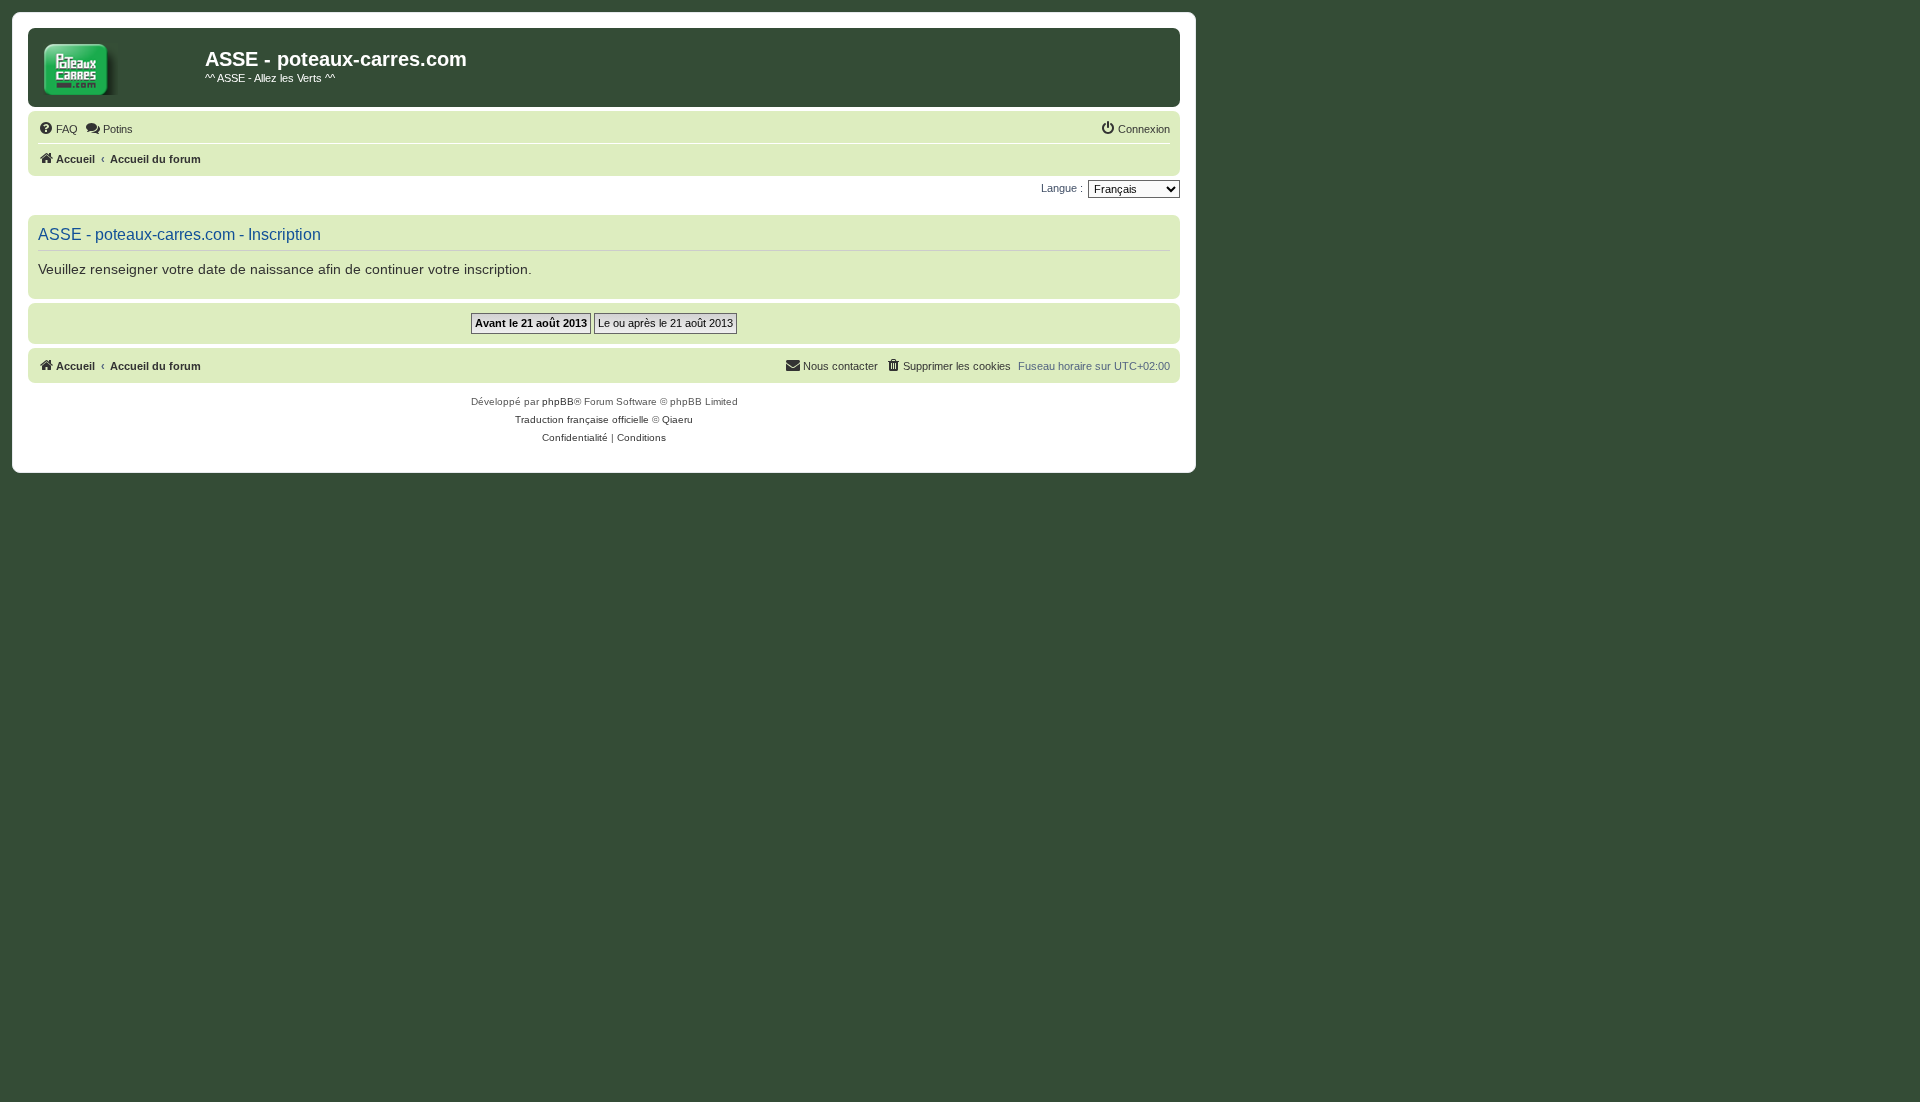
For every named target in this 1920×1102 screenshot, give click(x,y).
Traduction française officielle (582, 419)
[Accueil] (119, 65)
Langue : (1062, 188)
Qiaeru (677, 419)
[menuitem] (58, 129)
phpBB (558, 401)
